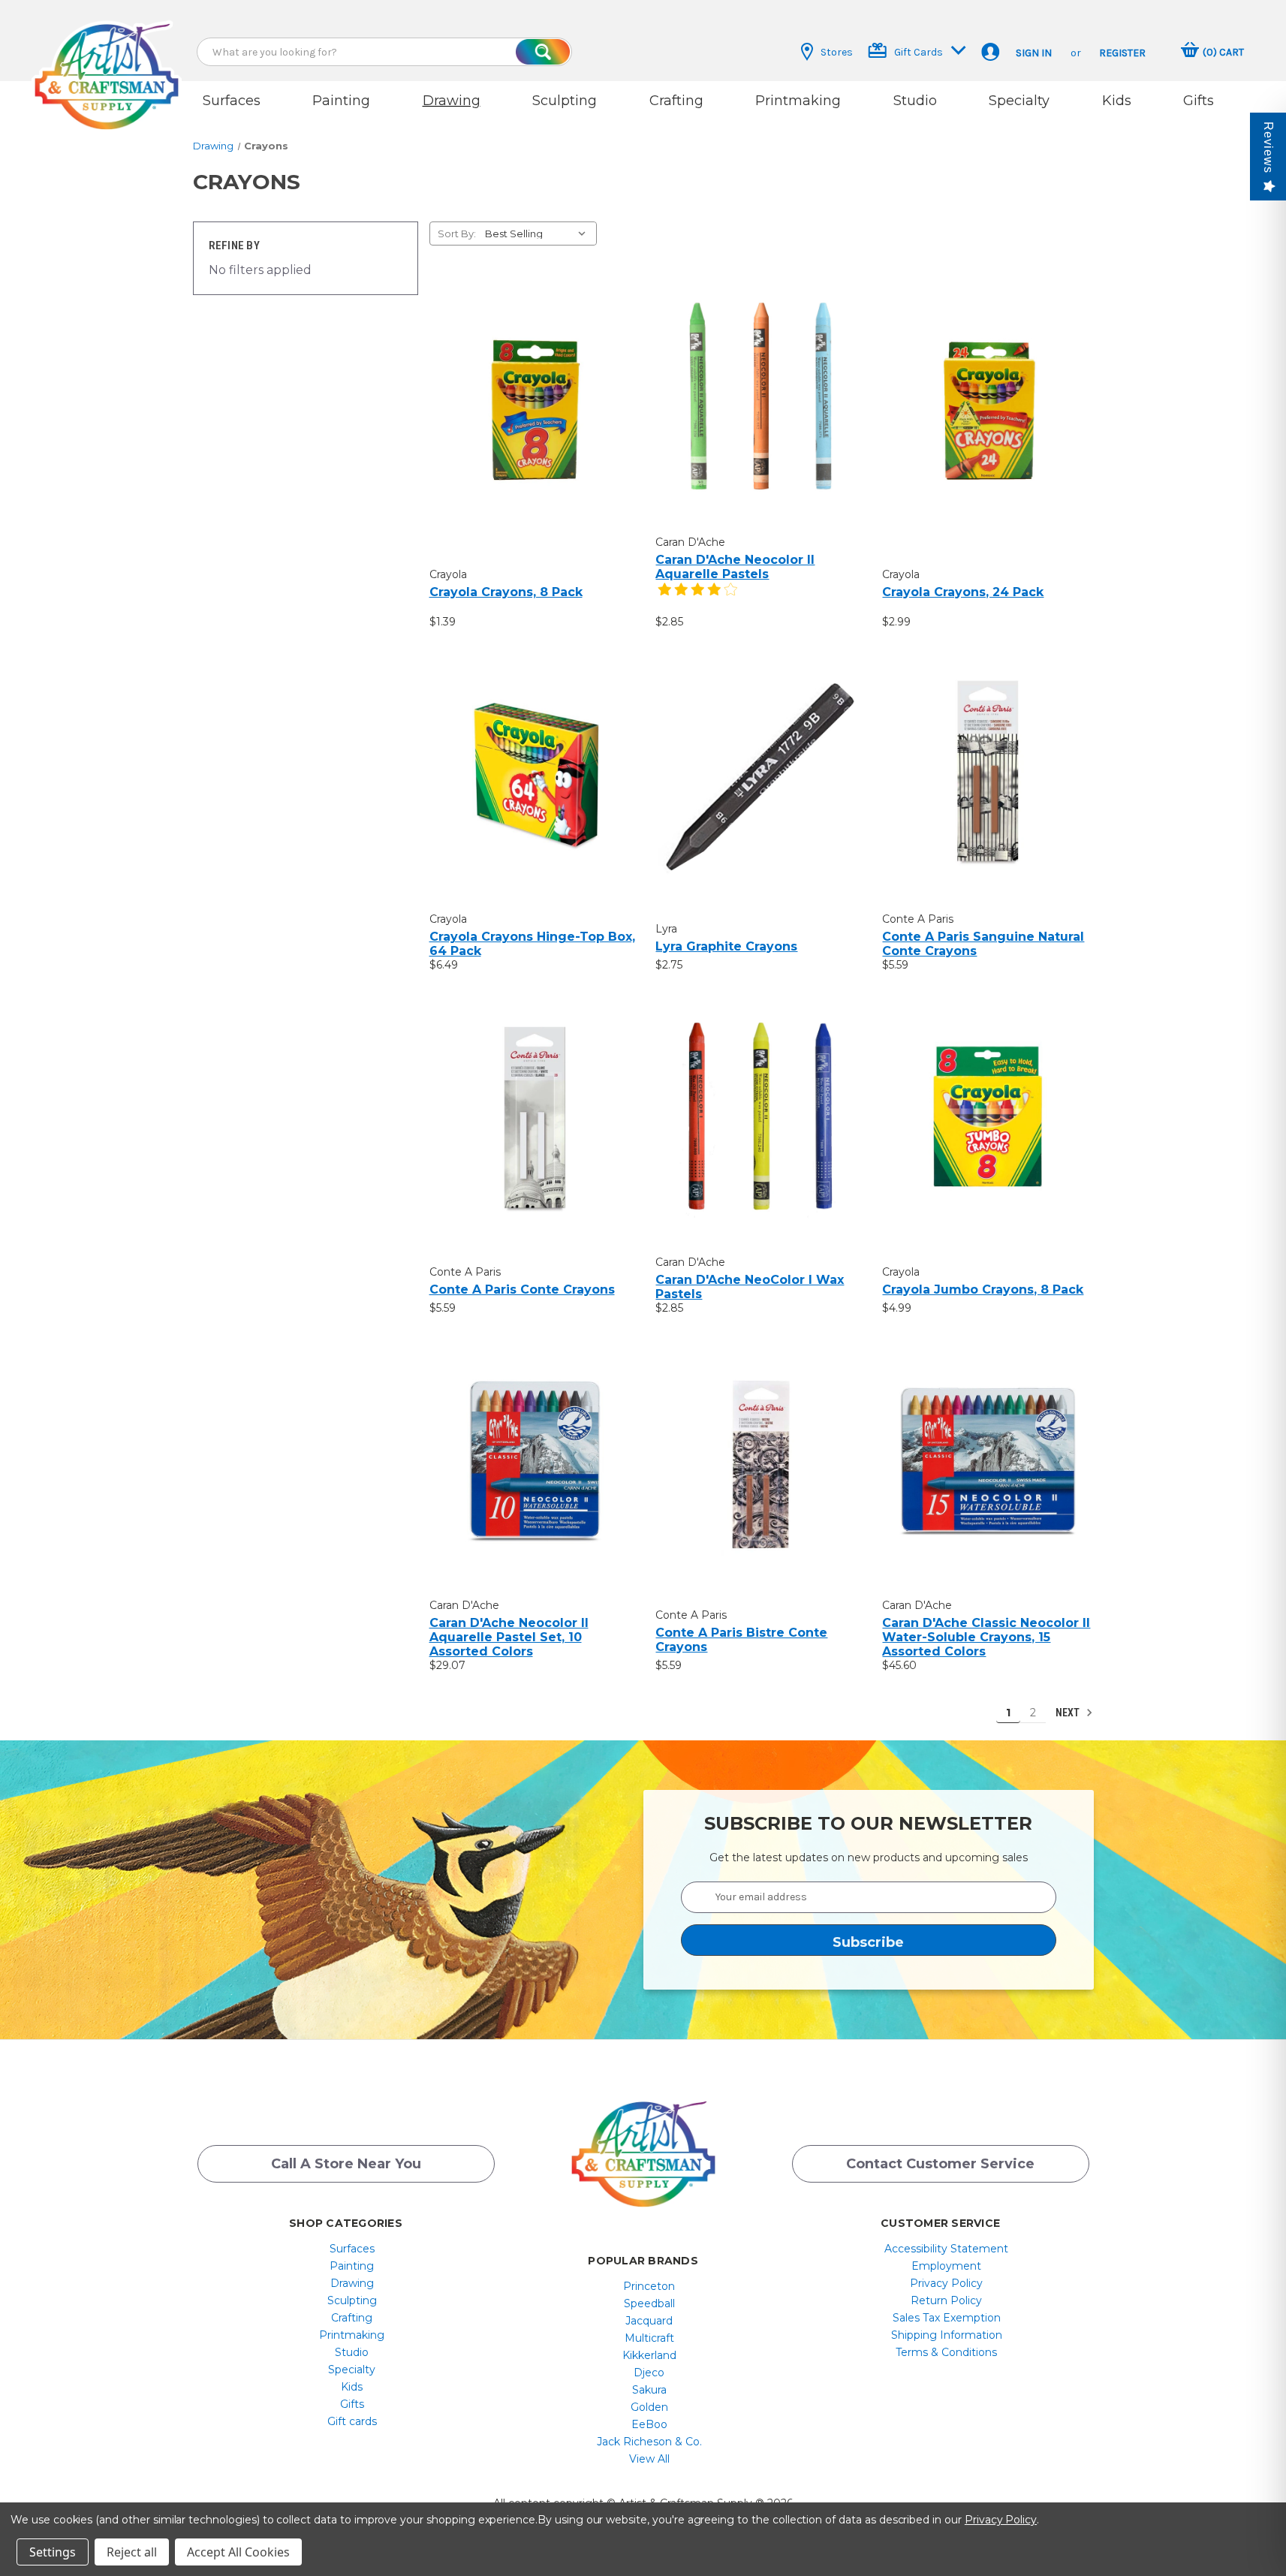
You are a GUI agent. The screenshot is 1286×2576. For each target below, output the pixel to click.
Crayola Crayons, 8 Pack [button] (506, 592)
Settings (53, 2552)
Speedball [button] (649, 2303)
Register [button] (1122, 53)
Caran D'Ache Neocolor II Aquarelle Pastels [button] (735, 567)
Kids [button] (1117, 101)
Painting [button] (341, 101)
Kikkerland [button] (649, 2355)
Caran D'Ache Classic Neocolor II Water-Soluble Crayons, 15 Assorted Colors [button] (986, 1637)
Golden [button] (649, 2407)
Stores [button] (837, 52)
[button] (107, 62)
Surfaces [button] (232, 101)
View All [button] (649, 2459)
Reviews (1268, 148)
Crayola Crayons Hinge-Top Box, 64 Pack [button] (532, 944)
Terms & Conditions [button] (946, 2352)
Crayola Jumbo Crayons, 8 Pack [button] (983, 1290)
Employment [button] (946, 2266)
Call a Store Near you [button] (346, 2164)
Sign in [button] (1034, 53)
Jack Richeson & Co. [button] (649, 2442)
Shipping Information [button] (947, 2335)
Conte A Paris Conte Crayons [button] (522, 1290)
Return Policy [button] (946, 2300)
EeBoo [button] (649, 2424)
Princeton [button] (649, 2286)
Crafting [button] (676, 101)
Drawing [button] (452, 101)
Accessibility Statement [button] (946, 2249)
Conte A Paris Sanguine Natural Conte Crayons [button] (983, 944)
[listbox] (539, 233)
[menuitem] (352, 2249)
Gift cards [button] (352, 2421)
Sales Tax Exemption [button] (947, 2318)
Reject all (132, 2552)
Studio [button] (915, 101)
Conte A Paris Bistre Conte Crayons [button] (741, 1640)
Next (1069, 1713)
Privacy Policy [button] (946, 2283)
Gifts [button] (1199, 101)
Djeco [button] (649, 2373)
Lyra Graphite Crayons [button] (726, 946)
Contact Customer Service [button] (940, 2164)
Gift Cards (919, 52)
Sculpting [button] (565, 101)
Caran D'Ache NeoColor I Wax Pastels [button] (750, 1287)
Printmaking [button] (798, 101)
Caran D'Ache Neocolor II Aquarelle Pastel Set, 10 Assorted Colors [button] (509, 1637)
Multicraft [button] (649, 2338)
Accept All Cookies (238, 2552)
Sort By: (457, 233)
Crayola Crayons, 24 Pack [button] (963, 592)
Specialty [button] (1019, 101)
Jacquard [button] (649, 2321)
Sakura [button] (649, 2390)
